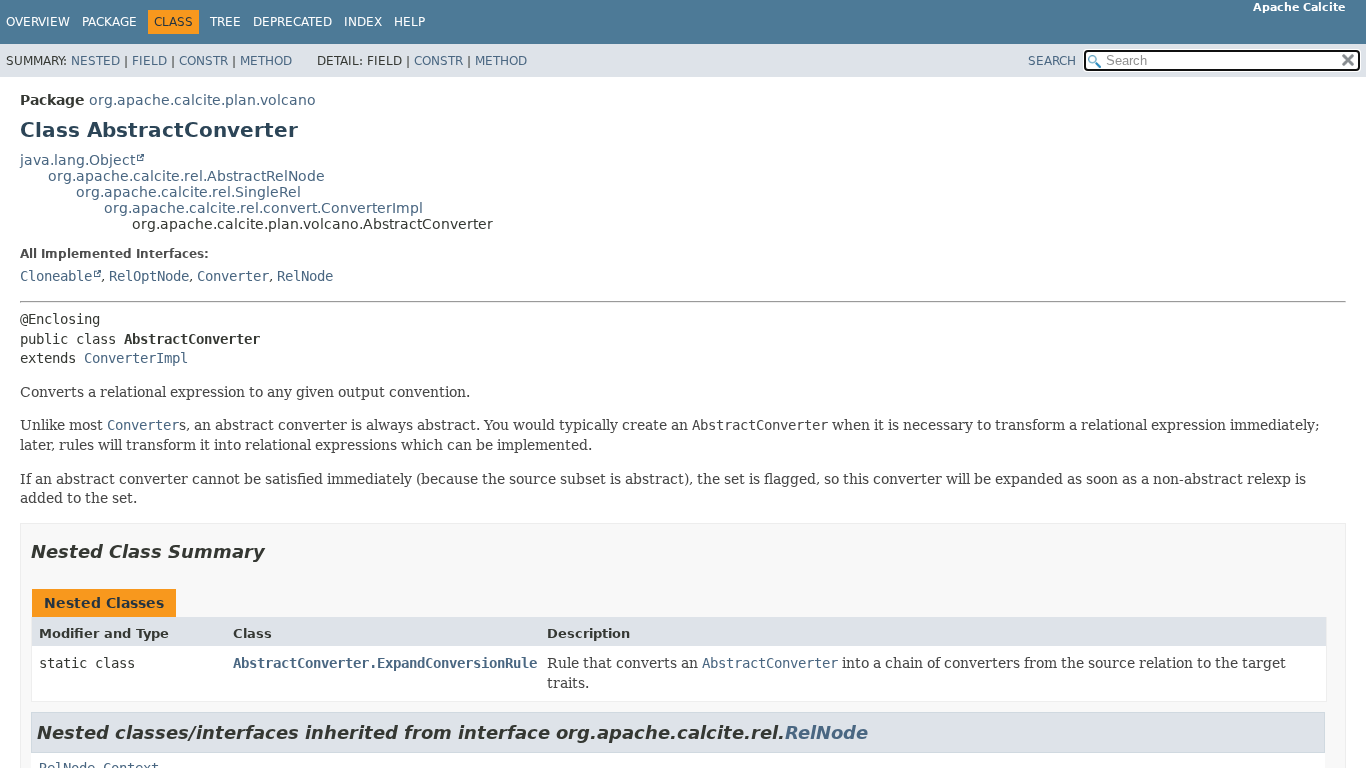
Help (409, 22)
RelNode (305, 276)
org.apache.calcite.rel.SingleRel (188, 192)
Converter (233, 276)
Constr (203, 61)
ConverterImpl (136, 358)
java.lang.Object (77, 160)
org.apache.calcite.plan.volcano (202, 100)
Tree (225, 22)
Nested (95, 61)
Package (109, 22)
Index (363, 22)
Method (266, 61)
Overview (38, 22)
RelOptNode (149, 276)
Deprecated (292, 22)
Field (149, 61)
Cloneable (56, 276)
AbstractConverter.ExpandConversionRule (385, 663)
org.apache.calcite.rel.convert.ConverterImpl (263, 208)
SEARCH (1052, 61)
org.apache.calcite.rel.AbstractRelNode (186, 176)
